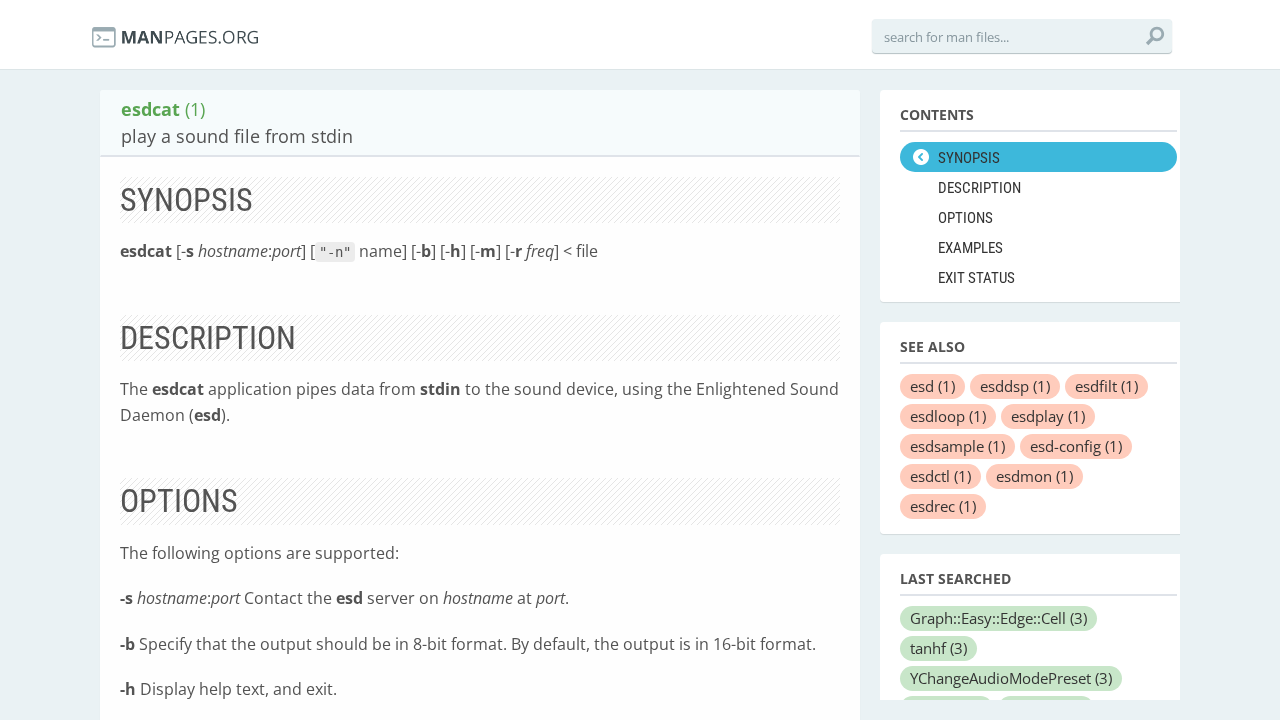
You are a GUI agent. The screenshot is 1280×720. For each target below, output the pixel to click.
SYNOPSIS (969, 158)
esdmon (1034, 476)
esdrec (943, 506)
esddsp (1015, 386)
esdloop (948, 416)
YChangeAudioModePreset (1011, 678)
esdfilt (1106, 386)
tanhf (938, 648)
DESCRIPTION (979, 188)
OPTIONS (965, 218)
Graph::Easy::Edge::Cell (998, 618)
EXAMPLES (970, 248)
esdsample (957, 446)
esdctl (940, 476)
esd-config (1076, 446)
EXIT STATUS (976, 278)
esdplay (1048, 416)
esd (932, 386)
